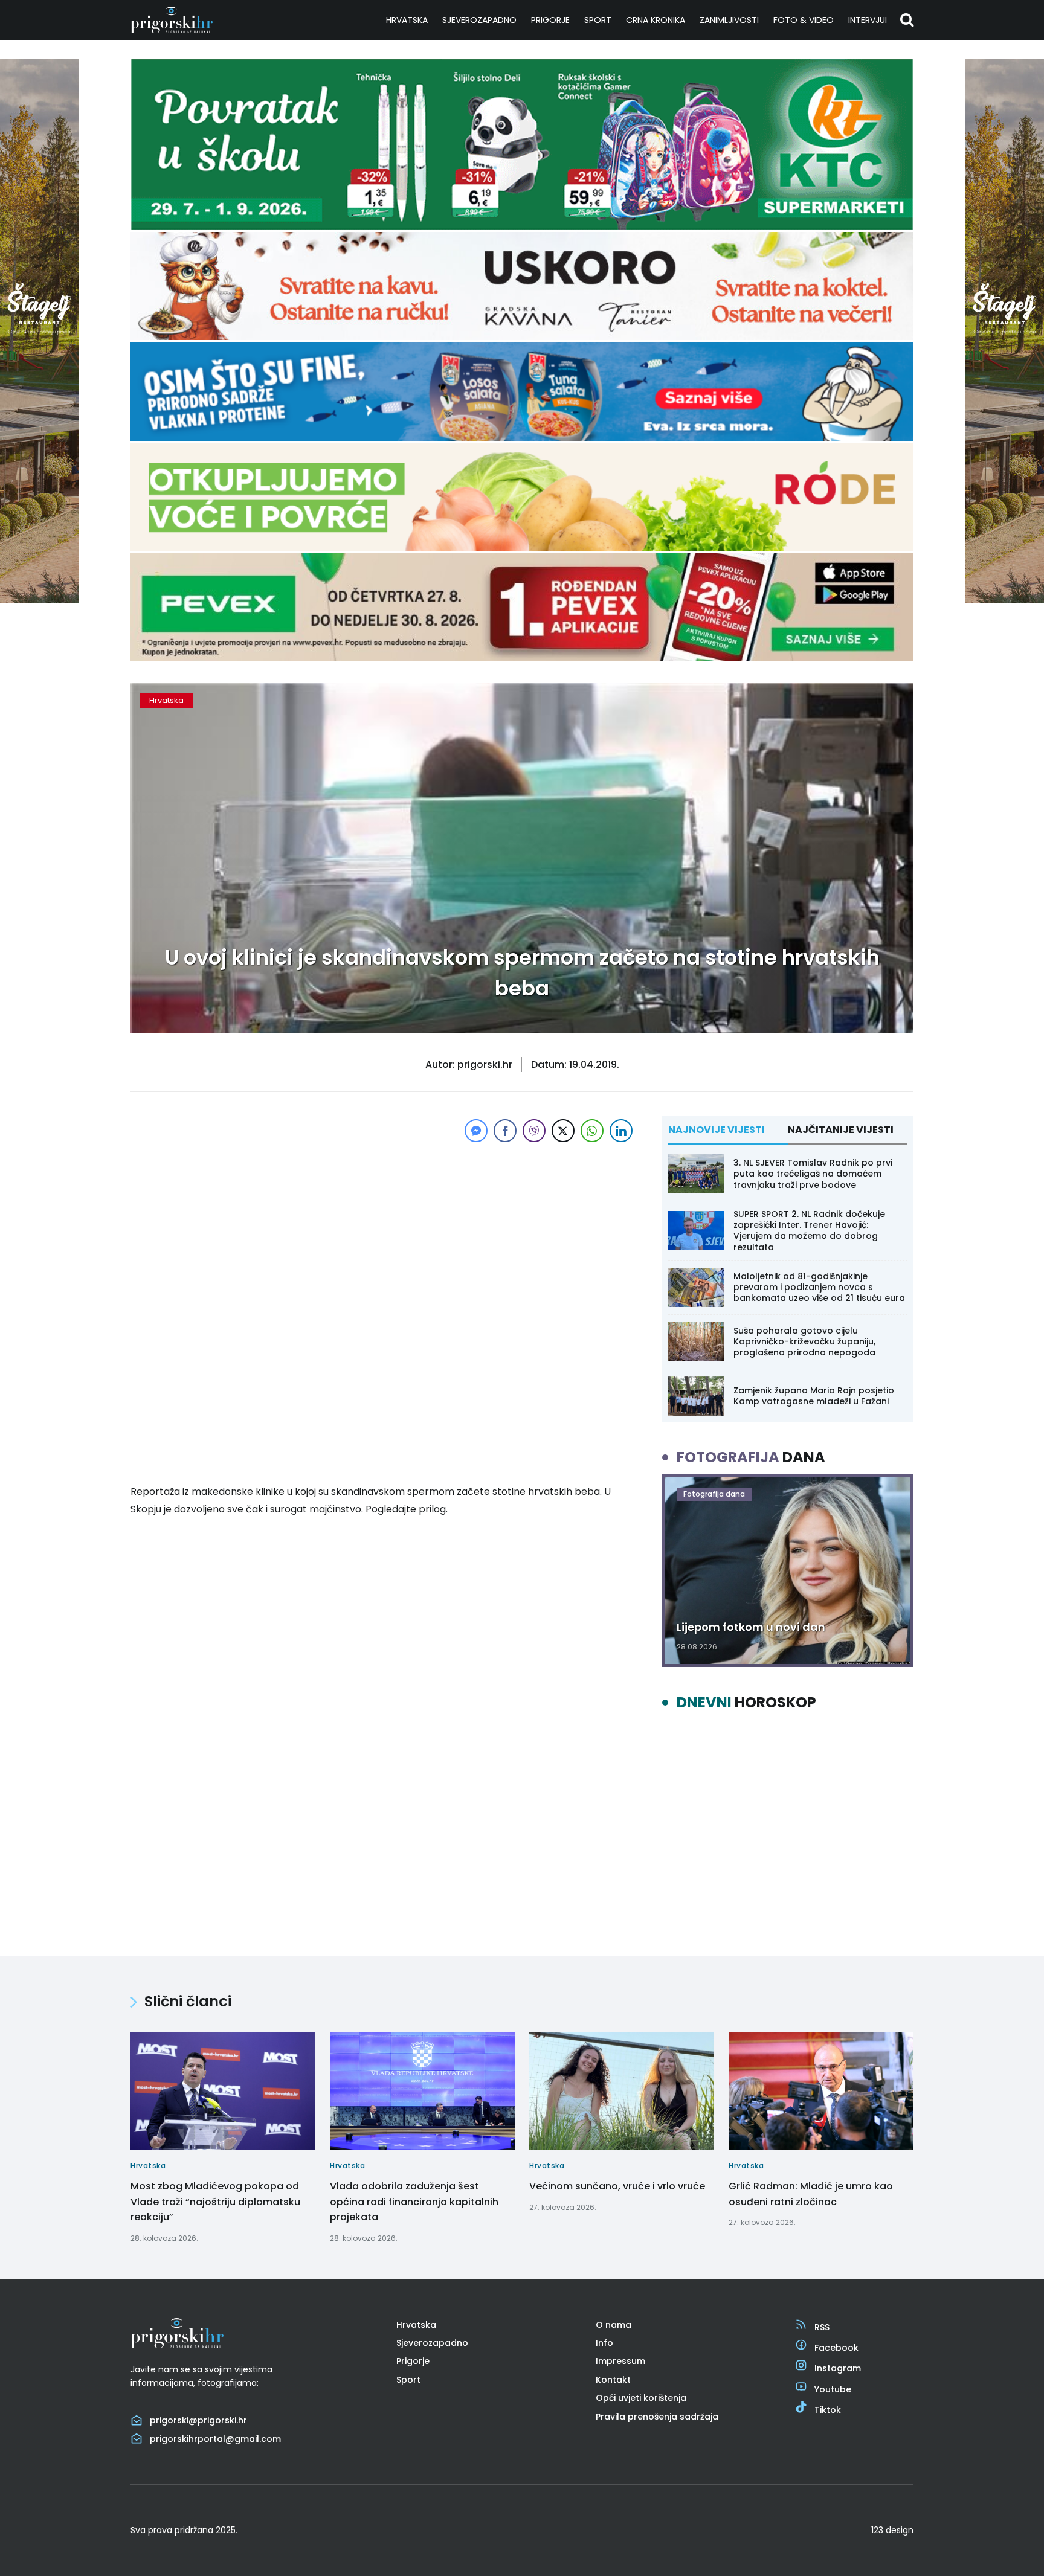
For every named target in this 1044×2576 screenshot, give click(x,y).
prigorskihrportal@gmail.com (215, 2439)
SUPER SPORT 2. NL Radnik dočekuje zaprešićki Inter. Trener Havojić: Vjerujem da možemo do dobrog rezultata (809, 1231)
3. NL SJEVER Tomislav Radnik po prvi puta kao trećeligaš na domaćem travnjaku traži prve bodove (813, 1174)
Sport (598, 20)
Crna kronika (656, 20)
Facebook (836, 2348)
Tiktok (828, 2410)
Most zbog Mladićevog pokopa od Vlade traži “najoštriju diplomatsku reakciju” (215, 2202)
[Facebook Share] (505, 1131)
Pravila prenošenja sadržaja (657, 2417)
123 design (892, 2530)
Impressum (620, 2361)
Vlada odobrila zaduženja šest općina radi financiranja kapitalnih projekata (414, 2202)
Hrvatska (407, 20)
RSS (822, 2327)
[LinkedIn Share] (621, 1131)
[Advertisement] (383, 1230)
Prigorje (550, 20)
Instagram (838, 2368)
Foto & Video (804, 20)
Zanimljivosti (729, 20)
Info (604, 2343)
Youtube (833, 2389)
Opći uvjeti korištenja (641, 2398)
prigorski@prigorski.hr (198, 2420)
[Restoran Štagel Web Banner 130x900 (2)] (39, 599)
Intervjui (868, 20)
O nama (614, 2325)
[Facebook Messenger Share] (476, 1131)
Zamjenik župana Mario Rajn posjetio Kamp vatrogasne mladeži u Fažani (814, 1396)
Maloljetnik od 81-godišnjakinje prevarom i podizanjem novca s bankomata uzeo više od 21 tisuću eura (819, 1287)
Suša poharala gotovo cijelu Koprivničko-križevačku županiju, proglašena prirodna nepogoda (804, 1341)
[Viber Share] (534, 1131)
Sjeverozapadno (479, 20)
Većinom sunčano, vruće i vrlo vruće (617, 2186)
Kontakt (613, 2380)
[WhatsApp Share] (592, 1131)
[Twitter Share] (563, 1131)
